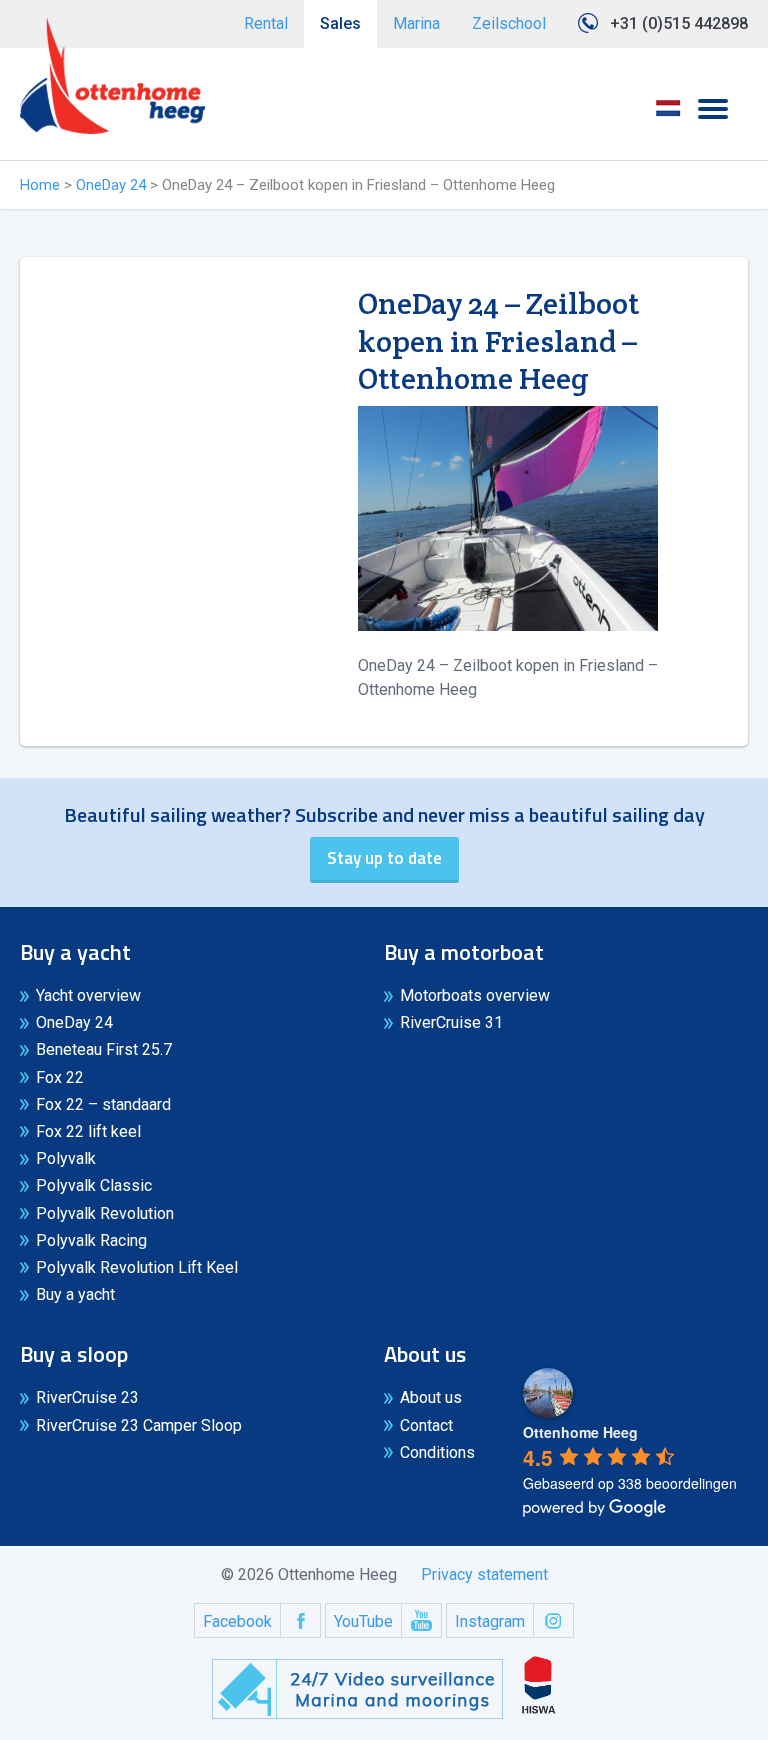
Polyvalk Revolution (105, 1213)
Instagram (490, 1621)
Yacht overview (88, 995)
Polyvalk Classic (94, 1185)
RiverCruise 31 (451, 1022)
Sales (340, 23)
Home (40, 185)
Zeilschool (509, 23)
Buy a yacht (75, 1294)
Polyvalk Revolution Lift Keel (137, 1267)
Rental (266, 23)
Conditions (437, 1452)
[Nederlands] (668, 115)
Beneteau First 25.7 (104, 1049)
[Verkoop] (113, 76)
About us (431, 1397)
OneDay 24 (111, 185)
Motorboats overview (475, 995)
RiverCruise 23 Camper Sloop (139, 1425)
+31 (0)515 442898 (679, 23)
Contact (426, 1425)
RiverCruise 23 (87, 1397)
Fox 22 (60, 1077)
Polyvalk (66, 1158)
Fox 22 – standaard (103, 1104)
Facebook (237, 1621)
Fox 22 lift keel (88, 1131)
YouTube (363, 1621)
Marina (416, 23)
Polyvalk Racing (91, 1240)
